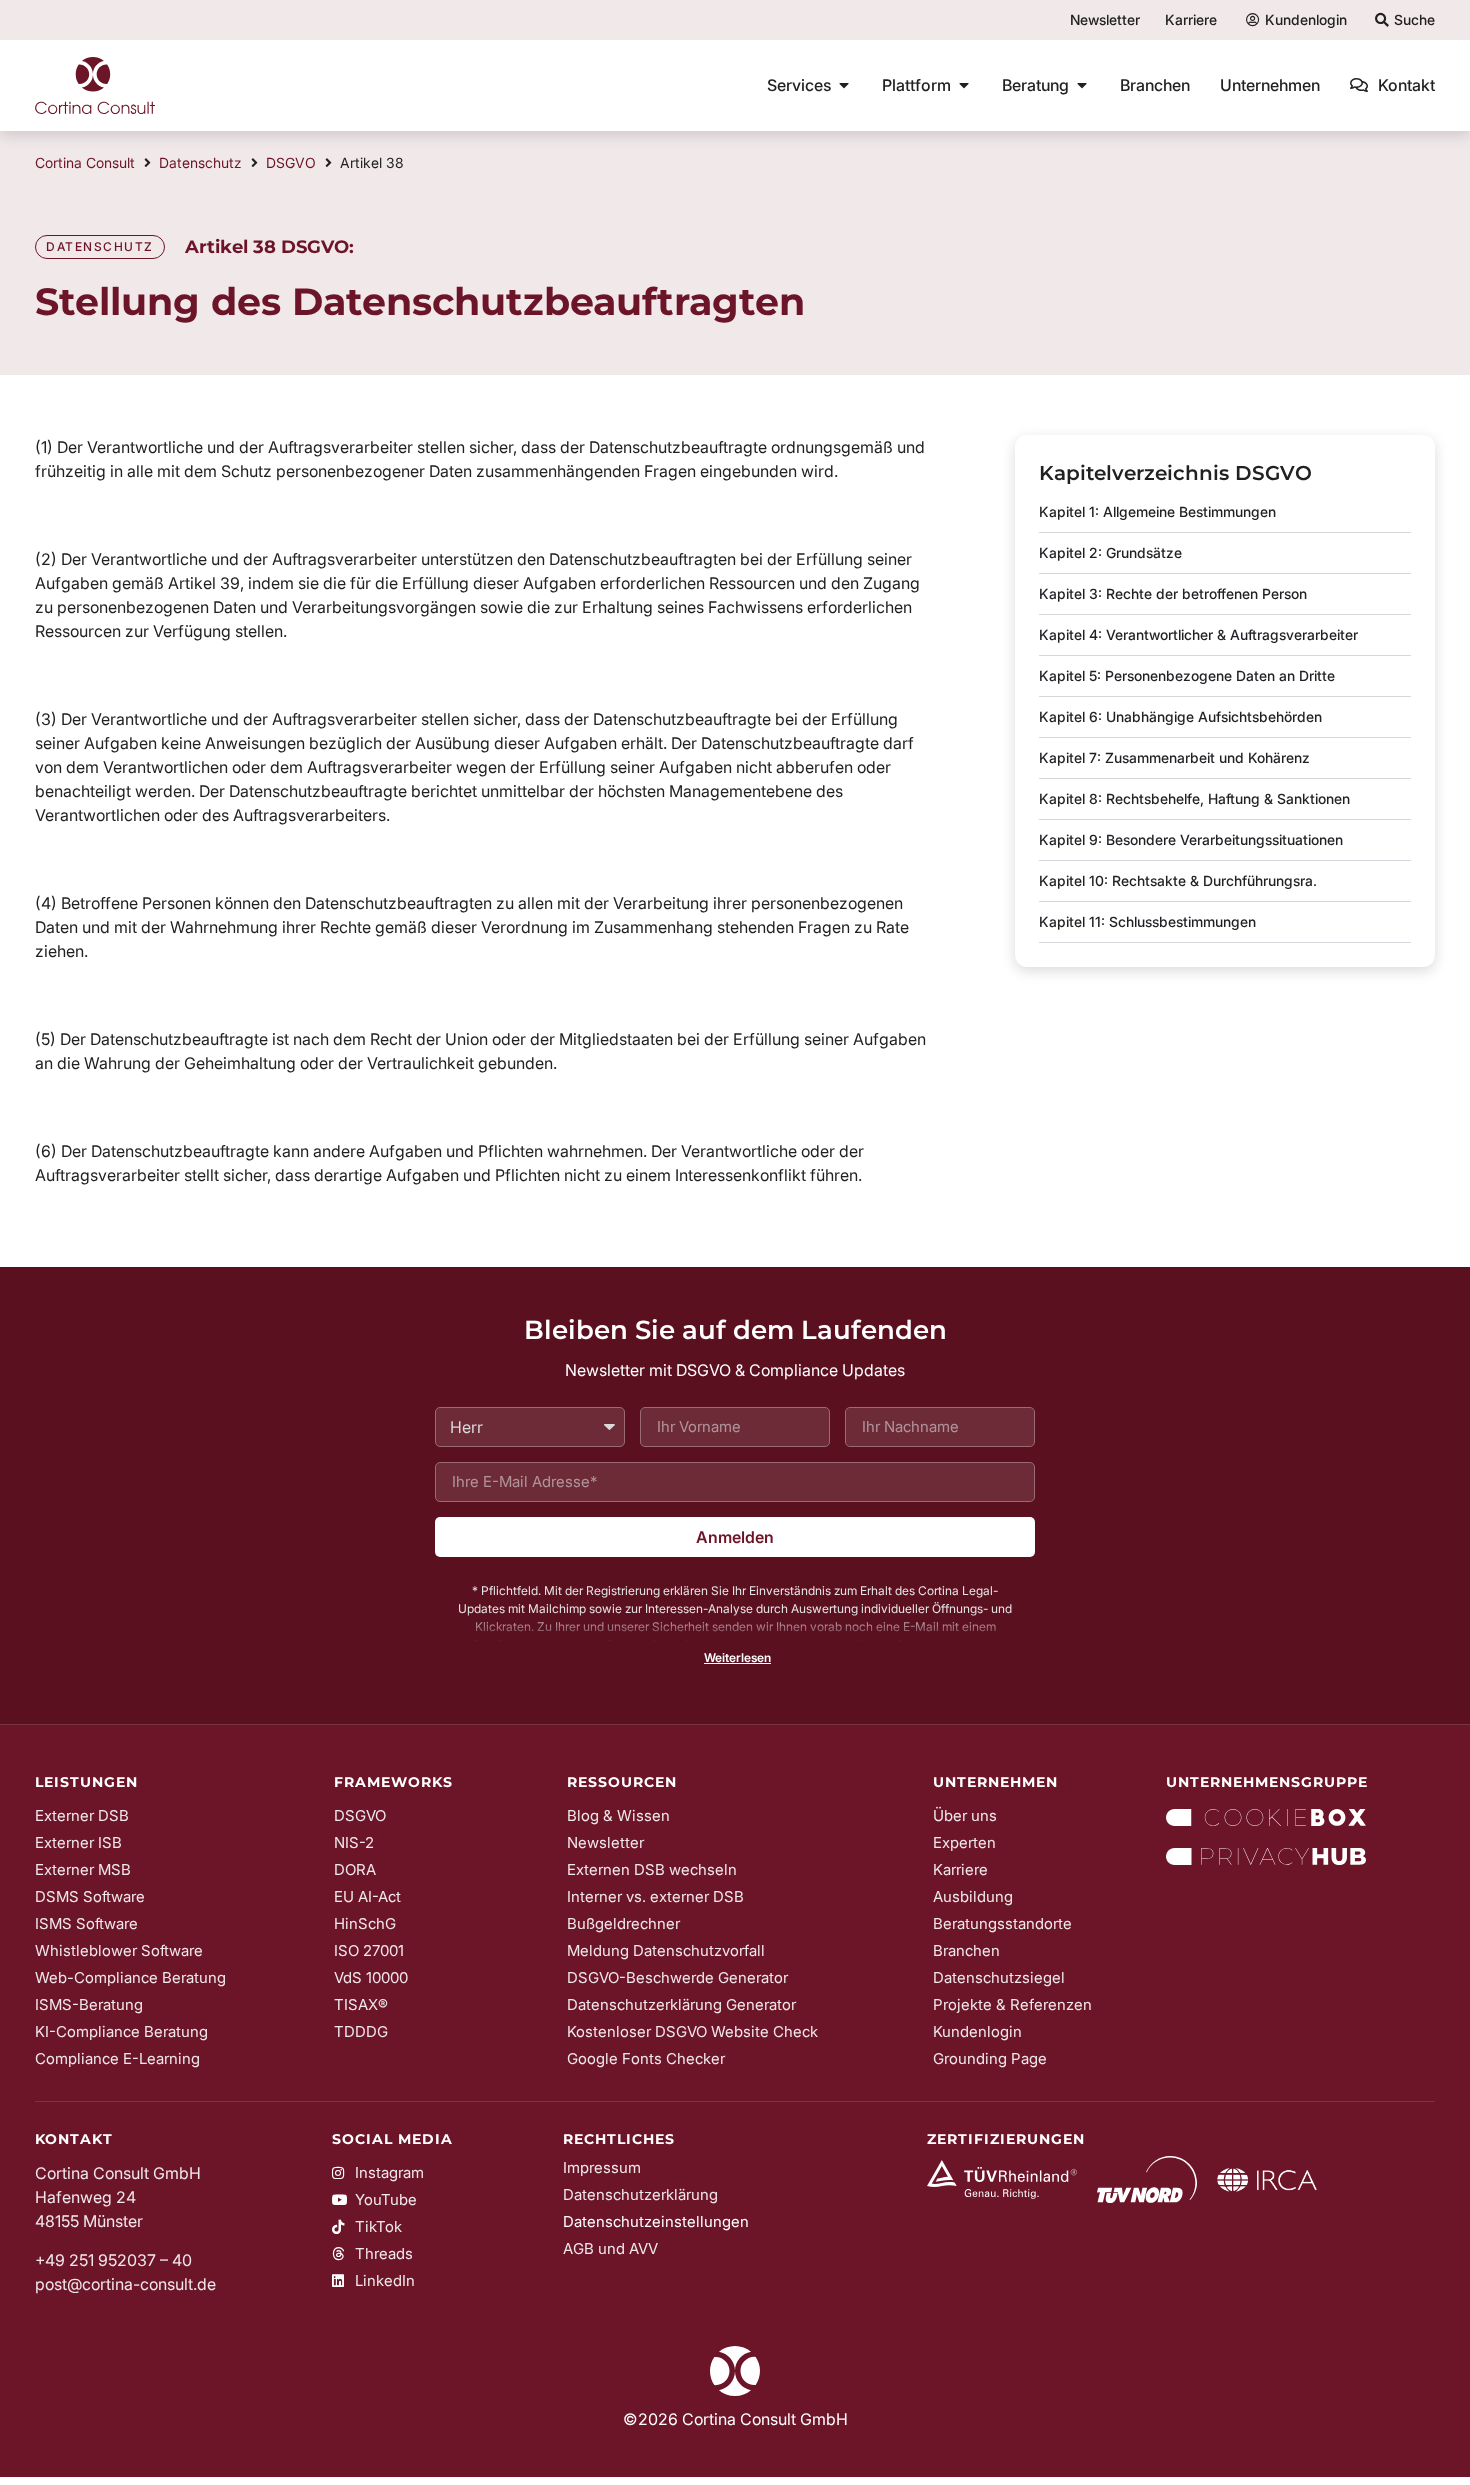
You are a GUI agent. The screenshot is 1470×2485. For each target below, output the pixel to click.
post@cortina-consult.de (125, 2284)
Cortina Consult (85, 162)
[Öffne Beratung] (1082, 85)
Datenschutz (200, 162)
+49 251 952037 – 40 (113, 2260)
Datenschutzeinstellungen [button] (656, 2221)
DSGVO (291, 162)
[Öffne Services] (844, 85)
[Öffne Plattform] (964, 85)
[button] (735, 1658)
